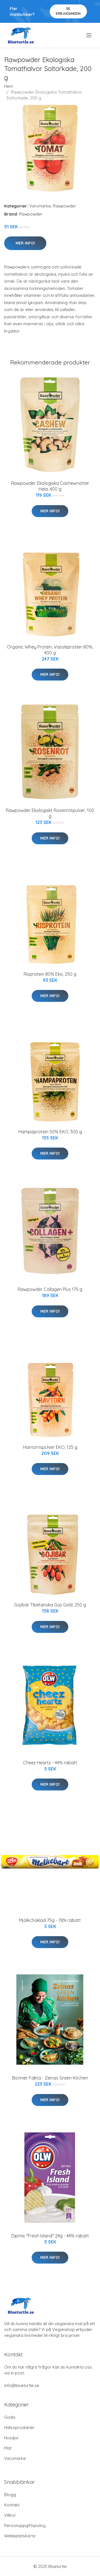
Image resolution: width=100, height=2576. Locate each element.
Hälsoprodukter (19, 2427)
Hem (9, 86)
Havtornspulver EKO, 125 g (50, 1447)
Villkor (10, 2515)
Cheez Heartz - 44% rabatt (50, 1763)
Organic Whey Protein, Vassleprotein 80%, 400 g (50, 650)
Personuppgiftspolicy (25, 2525)
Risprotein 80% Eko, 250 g (50, 974)
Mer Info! (25, 243)
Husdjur (12, 2438)
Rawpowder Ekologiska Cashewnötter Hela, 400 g (50, 486)
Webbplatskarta (20, 2536)
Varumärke (40, 206)
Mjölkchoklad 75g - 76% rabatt (50, 1920)
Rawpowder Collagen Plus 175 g (50, 1289)
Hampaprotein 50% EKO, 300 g (50, 1132)
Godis (10, 2417)
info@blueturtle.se (22, 2385)
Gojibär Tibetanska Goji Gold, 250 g (50, 1605)
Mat (8, 2448)
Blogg (10, 2495)
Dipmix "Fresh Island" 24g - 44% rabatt (50, 2236)
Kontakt (12, 2505)
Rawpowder (64, 206)
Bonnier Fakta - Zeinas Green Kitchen (50, 2078)
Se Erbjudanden (68, 11)
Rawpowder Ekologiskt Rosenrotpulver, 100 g (50, 813)
